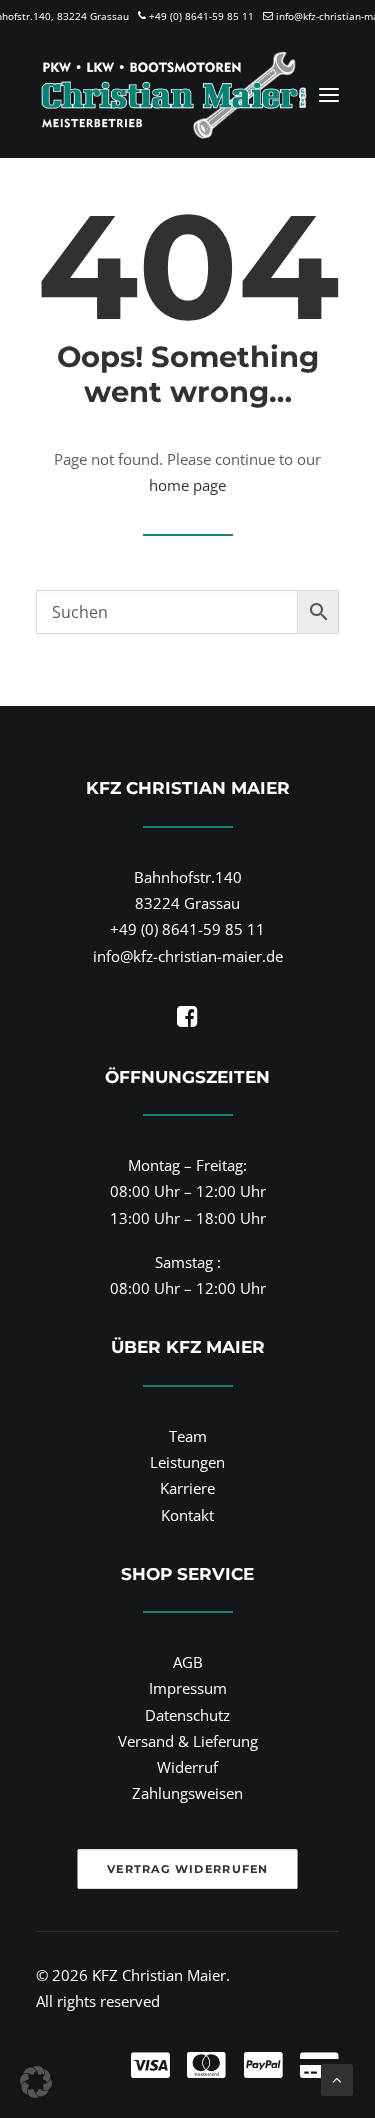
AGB (188, 1662)
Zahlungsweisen (187, 1793)
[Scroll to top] (337, 2078)
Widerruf (187, 1767)
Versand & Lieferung (188, 1741)
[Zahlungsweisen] (187, 2048)
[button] (329, 95)
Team (188, 1436)
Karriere (187, 1488)
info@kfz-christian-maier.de (188, 956)
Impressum (188, 1688)
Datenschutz (187, 1715)
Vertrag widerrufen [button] (187, 1869)
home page (187, 485)
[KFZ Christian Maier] (173, 95)
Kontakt (187, 1515)
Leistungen (187, 1462)
